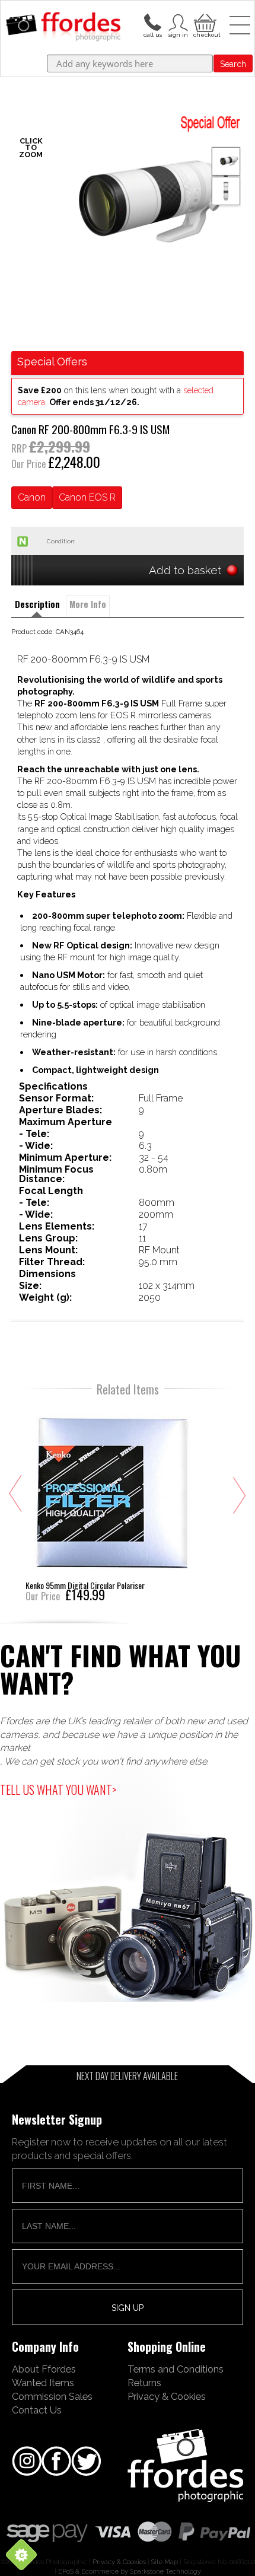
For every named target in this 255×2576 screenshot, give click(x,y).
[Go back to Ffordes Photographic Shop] (63, 27)
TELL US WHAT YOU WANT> (58, 1789)
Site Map (165, 2562)
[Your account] (152, 21)
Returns (144, 2383)
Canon (32, 497)
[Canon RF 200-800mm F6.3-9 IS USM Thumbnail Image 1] (226, 191)
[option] (128, 205)
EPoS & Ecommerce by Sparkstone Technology (130, 2571)
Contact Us (37, 2410)
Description (37, 604)
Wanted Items (43, 2383)
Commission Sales (52, 2396)
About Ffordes (44, 2369)
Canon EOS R (87, 497)
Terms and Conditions (176, 2369)
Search (233, 64)
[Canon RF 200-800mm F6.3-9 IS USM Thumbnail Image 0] (128, 205)
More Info (88, 604)
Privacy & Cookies (167, 2396)
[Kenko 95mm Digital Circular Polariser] (111, 1503)
